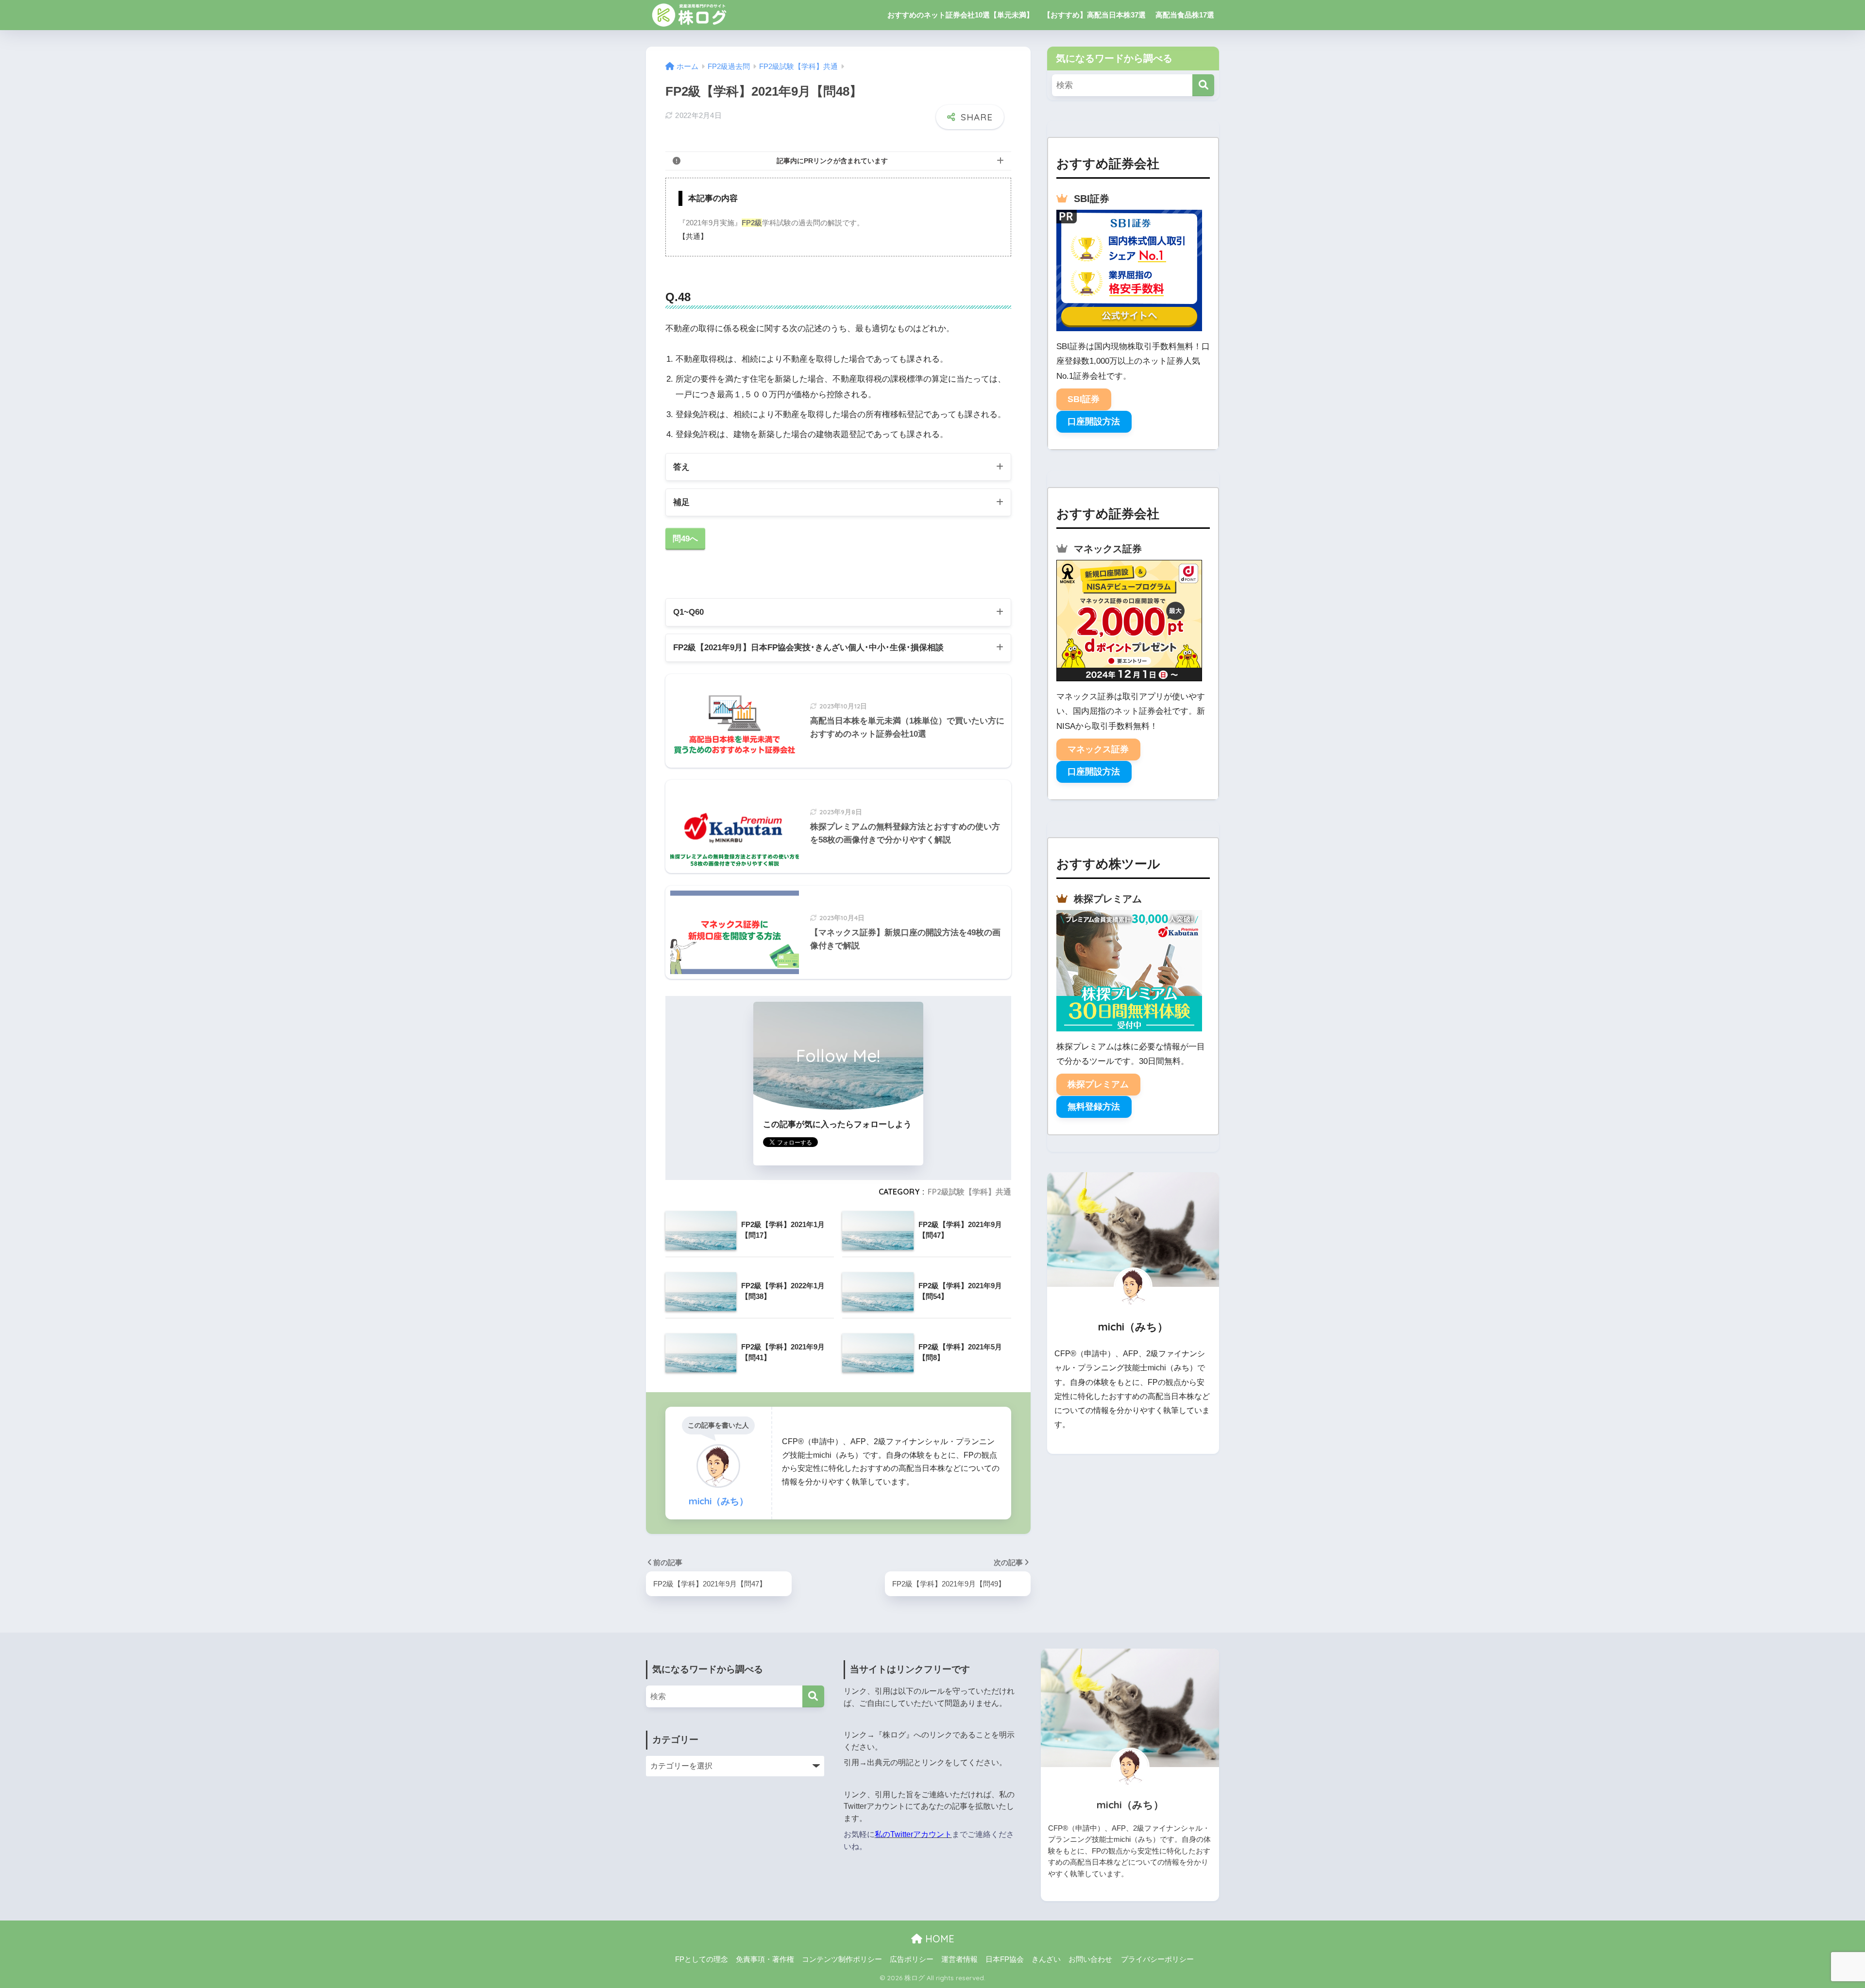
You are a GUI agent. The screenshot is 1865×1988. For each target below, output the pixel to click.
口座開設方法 (1094, 421)
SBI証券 (1084, 399)
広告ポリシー (912, 1959)
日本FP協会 (1005, 1959)
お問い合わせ (1090, 1959)
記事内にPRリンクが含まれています (832, 161)
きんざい (1046, 1959)
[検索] (1203, 85)
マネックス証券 (1098, 749)
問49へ (685, 539)
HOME (938, 1939)
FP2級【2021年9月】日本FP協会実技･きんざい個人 (808, 648)
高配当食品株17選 (1185, 15)
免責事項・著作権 (765, 1959)
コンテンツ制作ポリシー (842, 1959)
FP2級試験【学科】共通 (969, 1192)
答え (681, 467)
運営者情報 (959, 1959)
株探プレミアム (1098, 1084)
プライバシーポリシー (1157, 1959)
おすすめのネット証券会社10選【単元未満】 (960, 15)
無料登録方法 (1094, 1107)
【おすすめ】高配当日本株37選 (1094, 15)
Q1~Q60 (688, 612)
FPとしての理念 (702, 1959)
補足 (681, 502)
